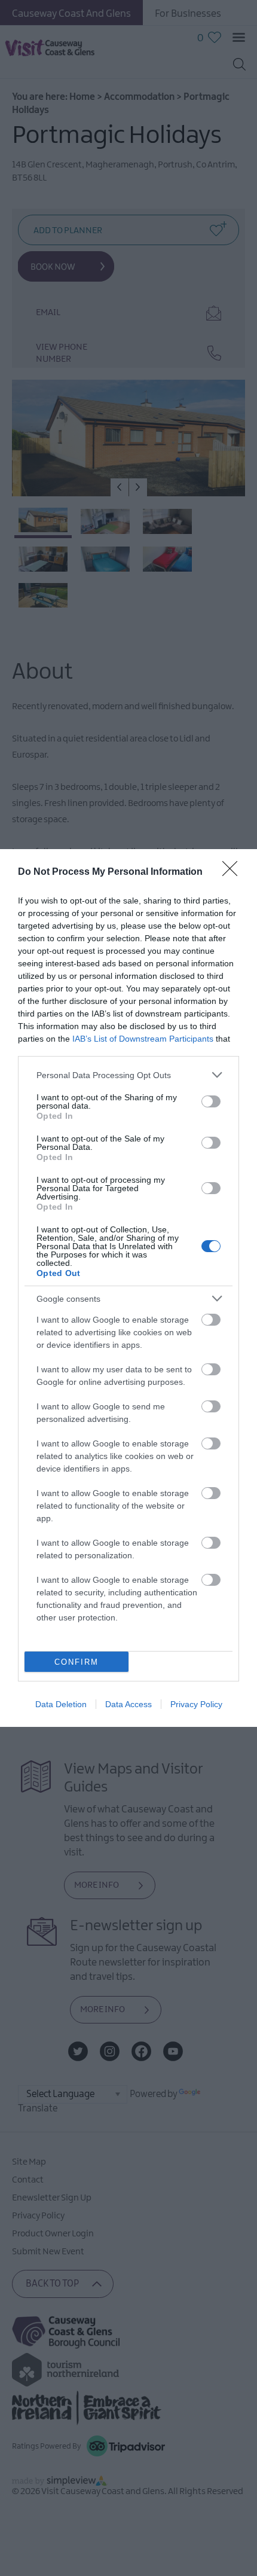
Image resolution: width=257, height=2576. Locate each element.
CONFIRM (77, 1662)
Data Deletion (61, 1704)
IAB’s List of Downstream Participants (143, 1039)
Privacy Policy (196, 1704)
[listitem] (128, 1075)
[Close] (234, 872)
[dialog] (128, 1288)
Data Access (128, 1704)
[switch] (211, 1101)
